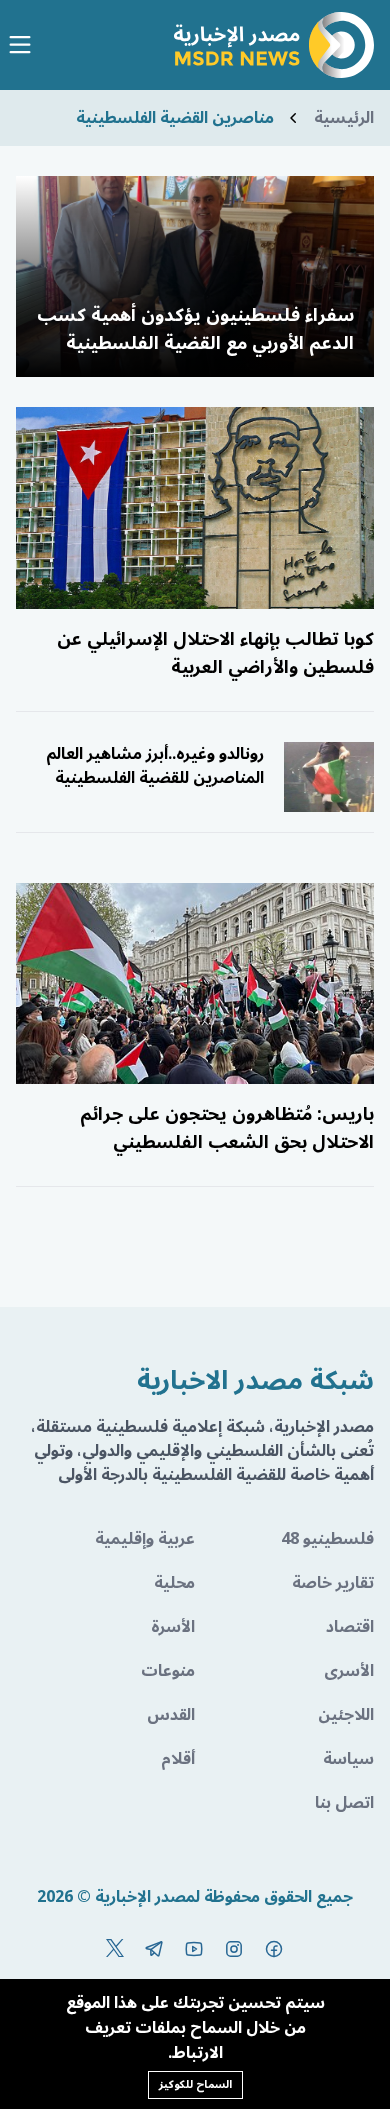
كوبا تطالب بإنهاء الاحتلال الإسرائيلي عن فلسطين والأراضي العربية (215, 653)
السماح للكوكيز (195, 2084)
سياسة (348, 1759)
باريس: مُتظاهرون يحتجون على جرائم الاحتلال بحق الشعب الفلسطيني (227, 1128)
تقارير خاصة (333, 1583)
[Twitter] (115, 1949)
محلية (174, 1583)
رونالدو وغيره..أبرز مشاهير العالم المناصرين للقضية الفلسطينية (155, 766)
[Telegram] (154, 1949)
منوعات (168, 1671)
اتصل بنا (344, 1803)
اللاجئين (346, 1715)
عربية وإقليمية (145, 1539)
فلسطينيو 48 (327, 1539)
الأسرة (173, 1627)
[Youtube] (194, 1949)
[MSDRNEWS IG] (234, 1949)
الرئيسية (344, 118)
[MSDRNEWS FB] (274, 1949)
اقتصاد (350, 1627)
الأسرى (349, 1671)
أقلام (178, 1759)
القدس (171, 1715)
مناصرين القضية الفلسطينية (175, 118)
